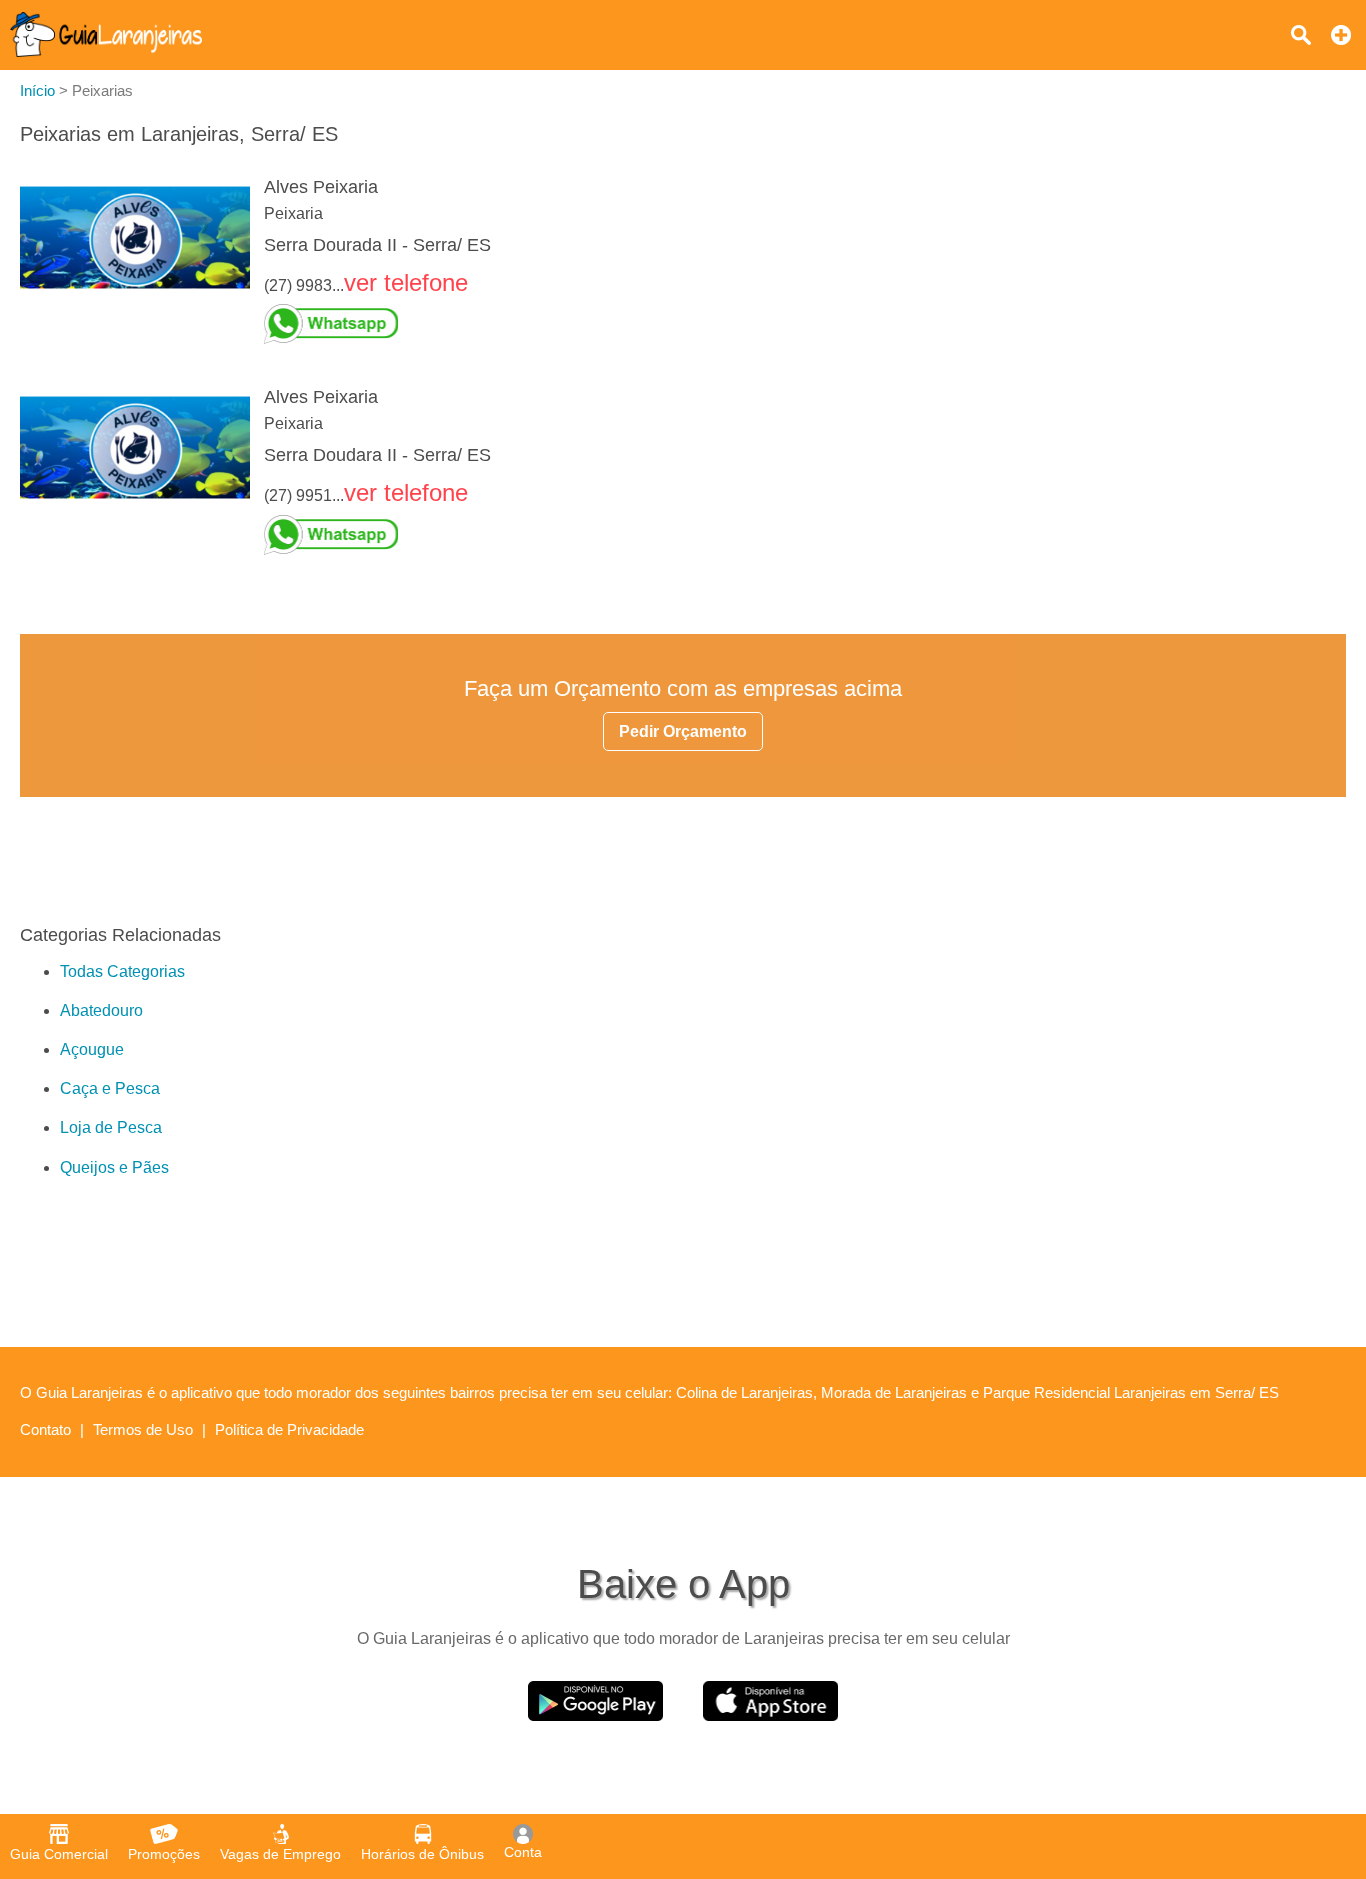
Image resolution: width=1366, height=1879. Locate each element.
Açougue (92, 1049)
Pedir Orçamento (683, 731)
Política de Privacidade (289, 1429)
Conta (523, 1852)
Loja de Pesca (111, 1127)
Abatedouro (101, 1010)
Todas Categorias (122, 971)
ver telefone (406, 282)
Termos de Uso (143, 1429)
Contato (45, 1429)
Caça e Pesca (110, 1088)
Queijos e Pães (114, 1167)
